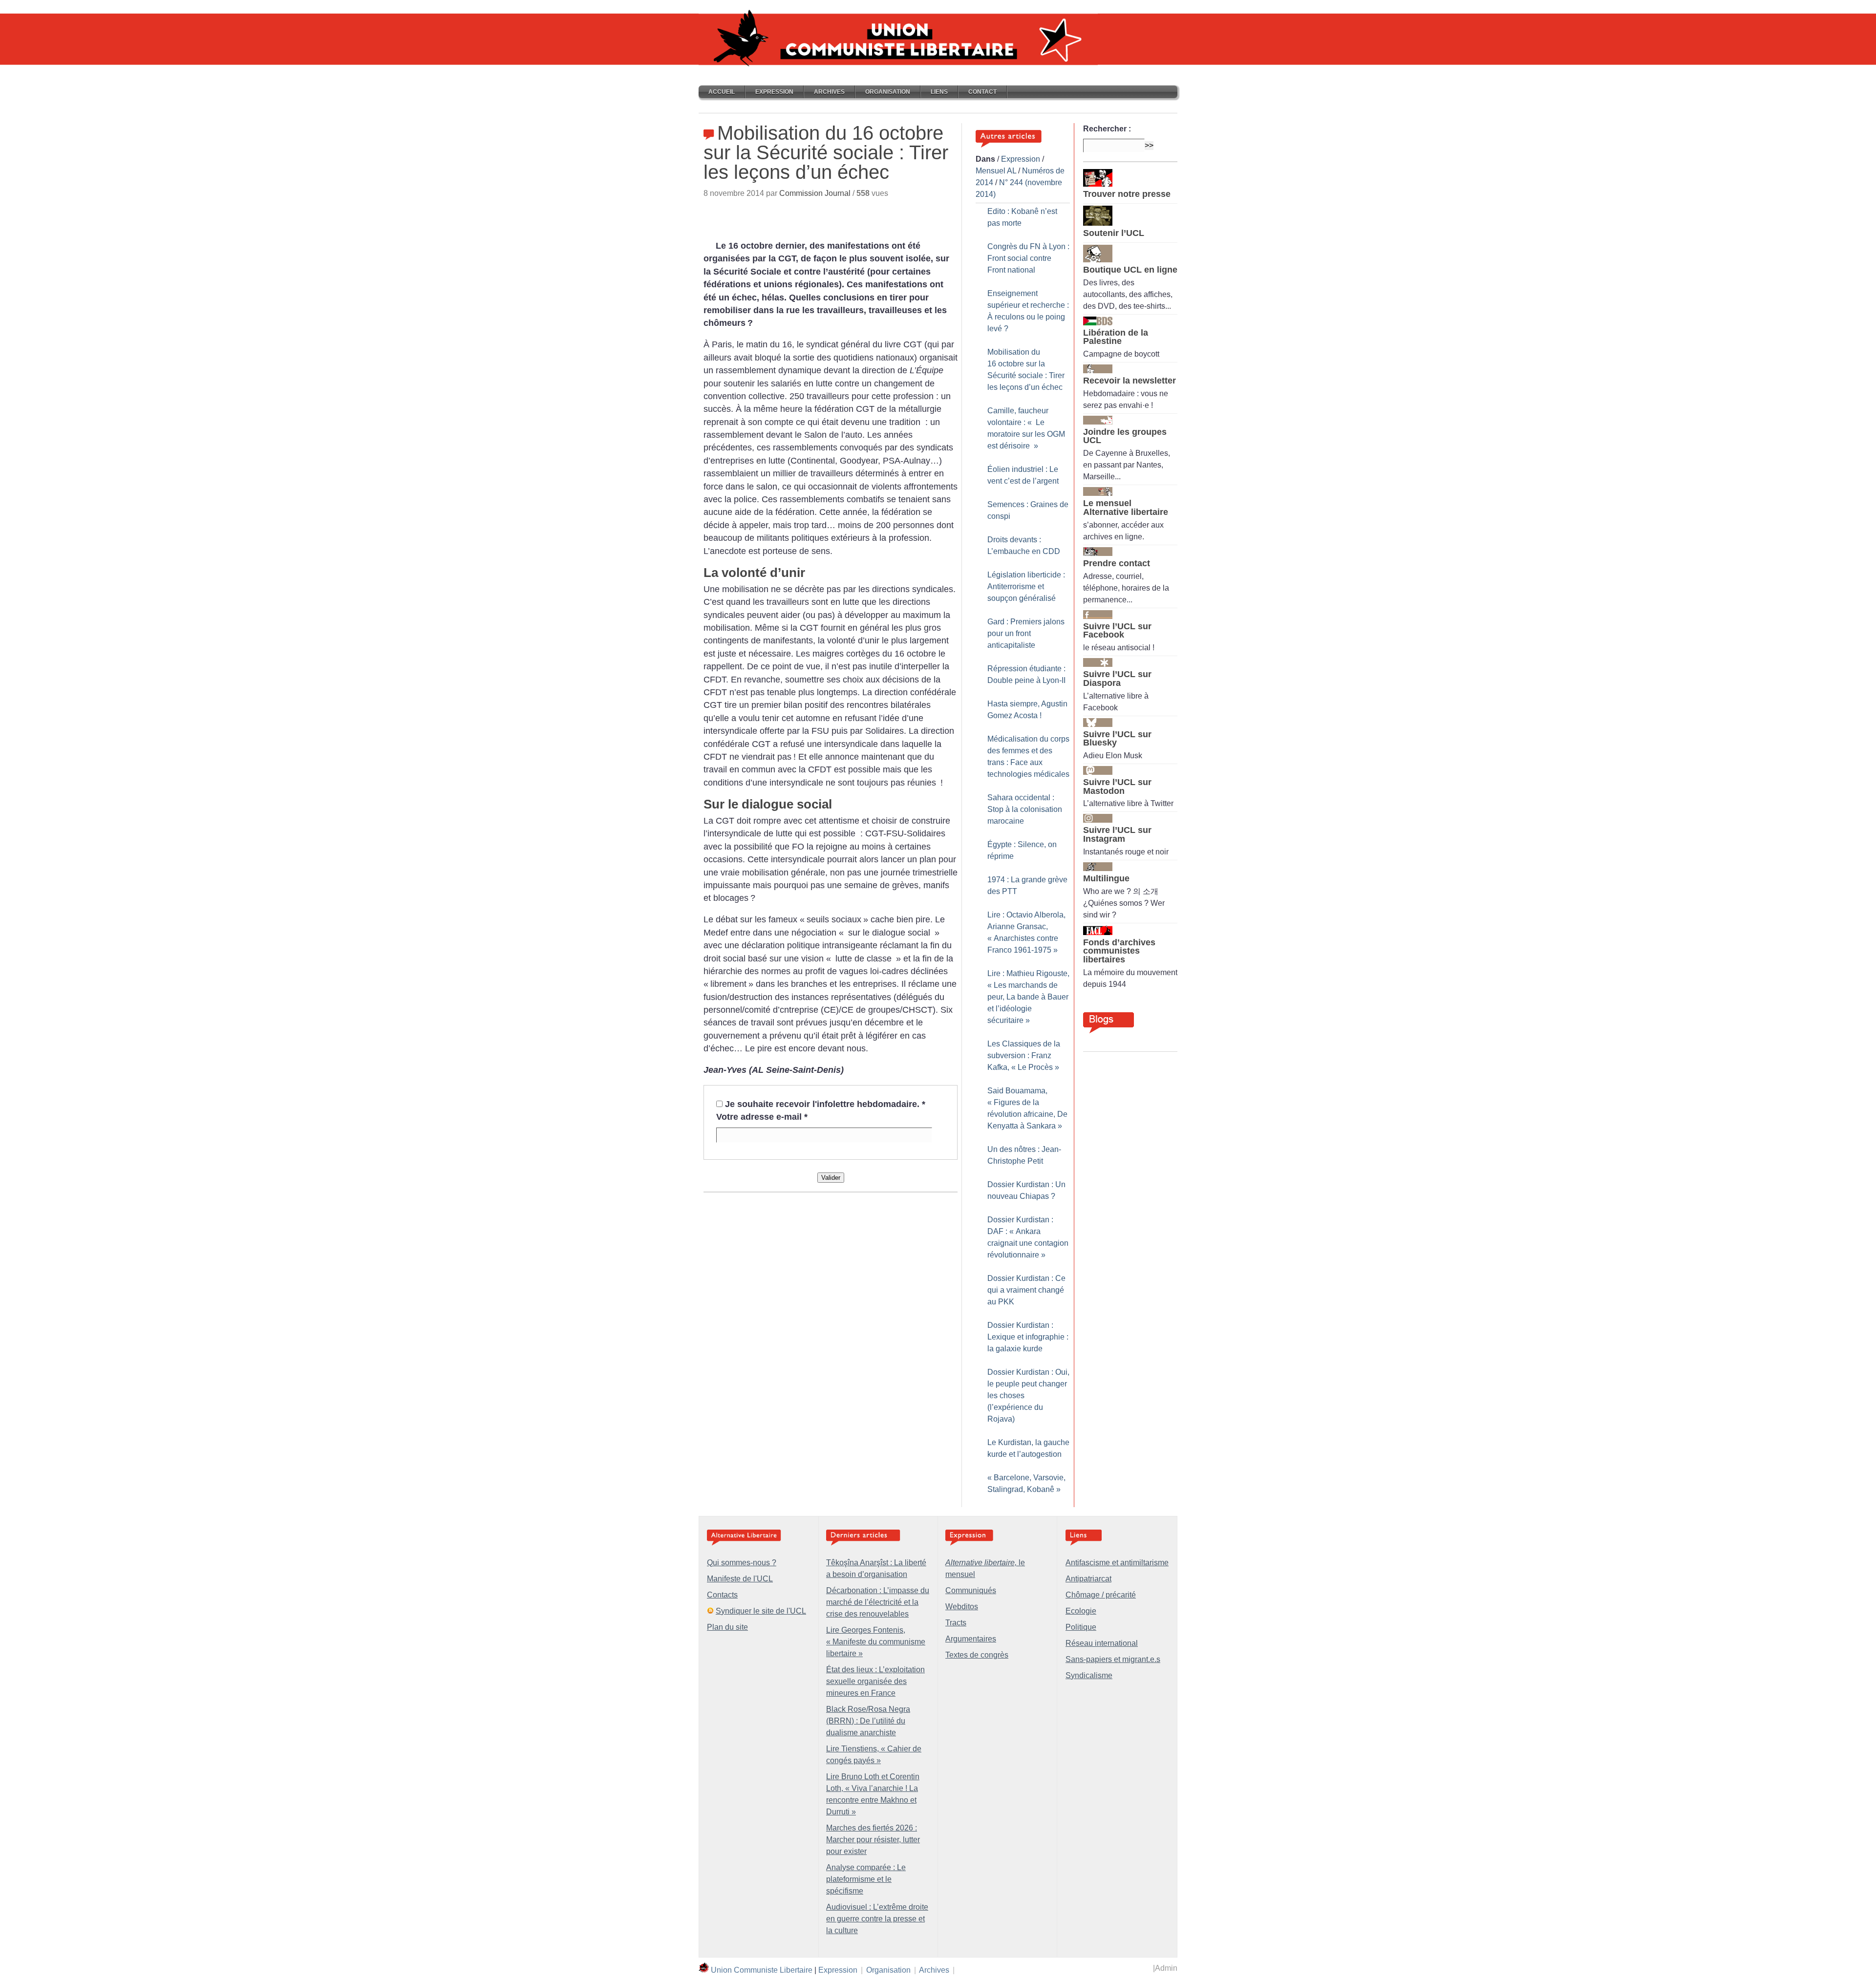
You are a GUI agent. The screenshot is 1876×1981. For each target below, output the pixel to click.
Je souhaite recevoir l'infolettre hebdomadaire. (825, 1104)
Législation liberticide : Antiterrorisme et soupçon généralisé (1026, 586)
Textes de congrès (977, 1655)
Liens (939, 92)
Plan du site (727, 1627)
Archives (829, 92)
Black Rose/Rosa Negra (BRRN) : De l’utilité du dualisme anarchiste (868, 1721)
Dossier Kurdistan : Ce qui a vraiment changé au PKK (1026, 1290)
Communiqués (971, 1590)
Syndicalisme (1089, 1675)
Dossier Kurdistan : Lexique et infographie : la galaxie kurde (1028, 1337)
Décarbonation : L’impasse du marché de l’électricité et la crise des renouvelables (878, 1602)
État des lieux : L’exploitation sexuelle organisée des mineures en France (875, 1681)
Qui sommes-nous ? (742, 1563)
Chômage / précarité (1101, 1595)
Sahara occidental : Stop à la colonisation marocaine (1025, 809)
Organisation (888, 92)
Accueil (722, 92)
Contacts (722, 1595)
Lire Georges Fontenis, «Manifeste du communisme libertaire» (876, 1642)
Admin (1166, 1968)
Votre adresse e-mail (762, 1117)
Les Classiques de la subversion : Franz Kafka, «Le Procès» (1024, 1055)
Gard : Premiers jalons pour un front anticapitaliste (1026, 633)
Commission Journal (815, 193)
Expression (774, 92)
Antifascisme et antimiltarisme (1117, 1563)
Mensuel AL (996, 171)
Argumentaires (971, 1639)
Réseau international (1102, 1643)
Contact (982, 92)
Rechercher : (1107, 129)
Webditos (962, 1607)
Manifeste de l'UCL (740, 1579)
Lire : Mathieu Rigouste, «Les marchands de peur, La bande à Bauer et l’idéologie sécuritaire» (1028, 997)
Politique (1081, 1627)
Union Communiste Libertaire (762, 1970)
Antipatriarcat (1088, 1579)
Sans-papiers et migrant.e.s (1113, 1659)
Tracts (956, 1623)
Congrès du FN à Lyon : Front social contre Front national (1028, 258)
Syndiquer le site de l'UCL (761, 1611)
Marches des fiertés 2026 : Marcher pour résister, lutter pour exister (873, 1840)
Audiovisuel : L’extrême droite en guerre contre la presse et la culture (877, 1919)
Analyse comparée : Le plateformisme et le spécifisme (866, 1879)
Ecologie (1081, 1611)
